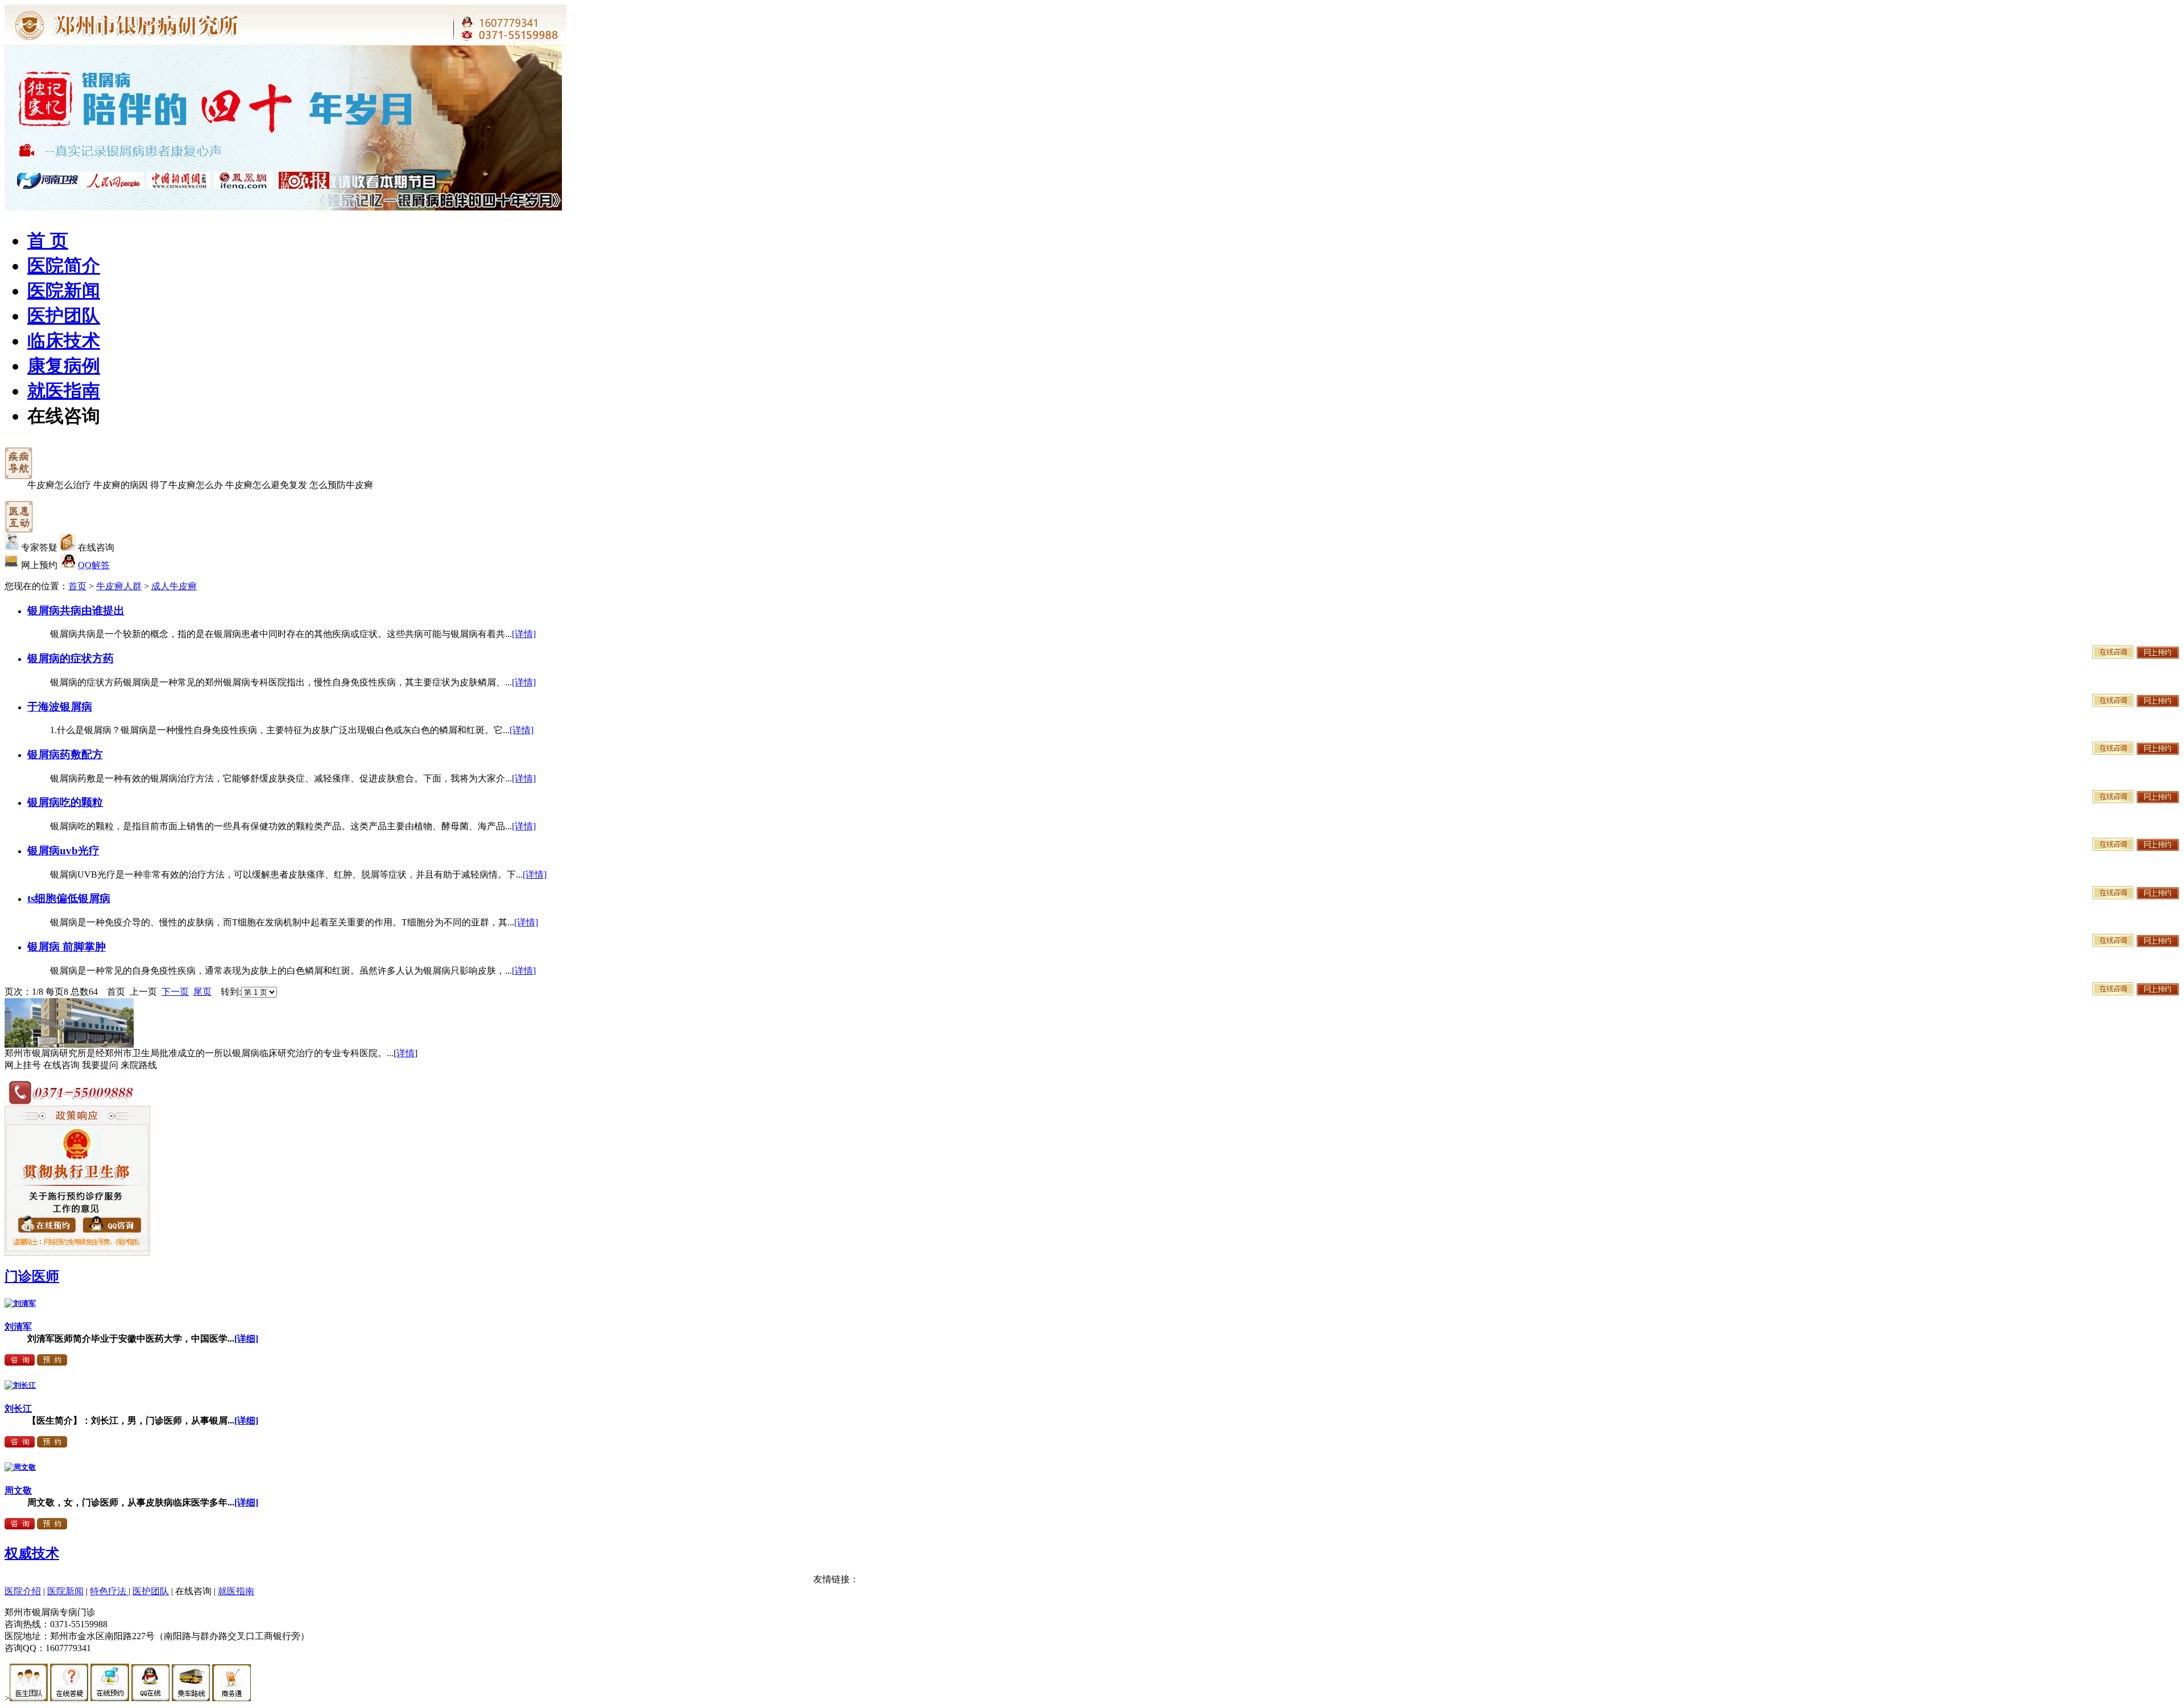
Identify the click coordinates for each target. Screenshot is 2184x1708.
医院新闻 (64, 291)
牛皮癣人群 (119, 586)
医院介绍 (23, 1591)
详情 (406, 1053)
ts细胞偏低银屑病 (69, 898)
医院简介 (64, 266)
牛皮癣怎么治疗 (59, 485)
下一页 (175, 992)
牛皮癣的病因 (121, 485)
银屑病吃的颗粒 (65, 802)
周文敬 (18, 1490)
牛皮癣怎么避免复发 (266, 485)
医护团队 (64, 316)
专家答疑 (39, 547)
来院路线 (139, 1065)
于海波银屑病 (60, 707)
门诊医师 (32, 1276)
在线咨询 (64, 416)
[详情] (524, 634)
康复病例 (64, 366)
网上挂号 (23, 1065)
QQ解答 (94, 565)
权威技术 (32, 1553)
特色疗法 (109, 1591)
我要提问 (100, 1065)
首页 (77, 586)
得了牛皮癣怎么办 (187, 485)
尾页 (202, 992)
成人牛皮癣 (174, 586)
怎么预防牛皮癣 (341, 485)
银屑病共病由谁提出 (76, 611)
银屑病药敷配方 (65, 754)
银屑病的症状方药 (71, 658)
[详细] (246, 1339)
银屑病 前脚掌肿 (67, 947)
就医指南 (64, 391)
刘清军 (18, 1327)
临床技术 (64, 341)
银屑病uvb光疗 (63, 851)
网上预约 (39, 565)
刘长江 (18, 1409)
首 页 (48, 241)
